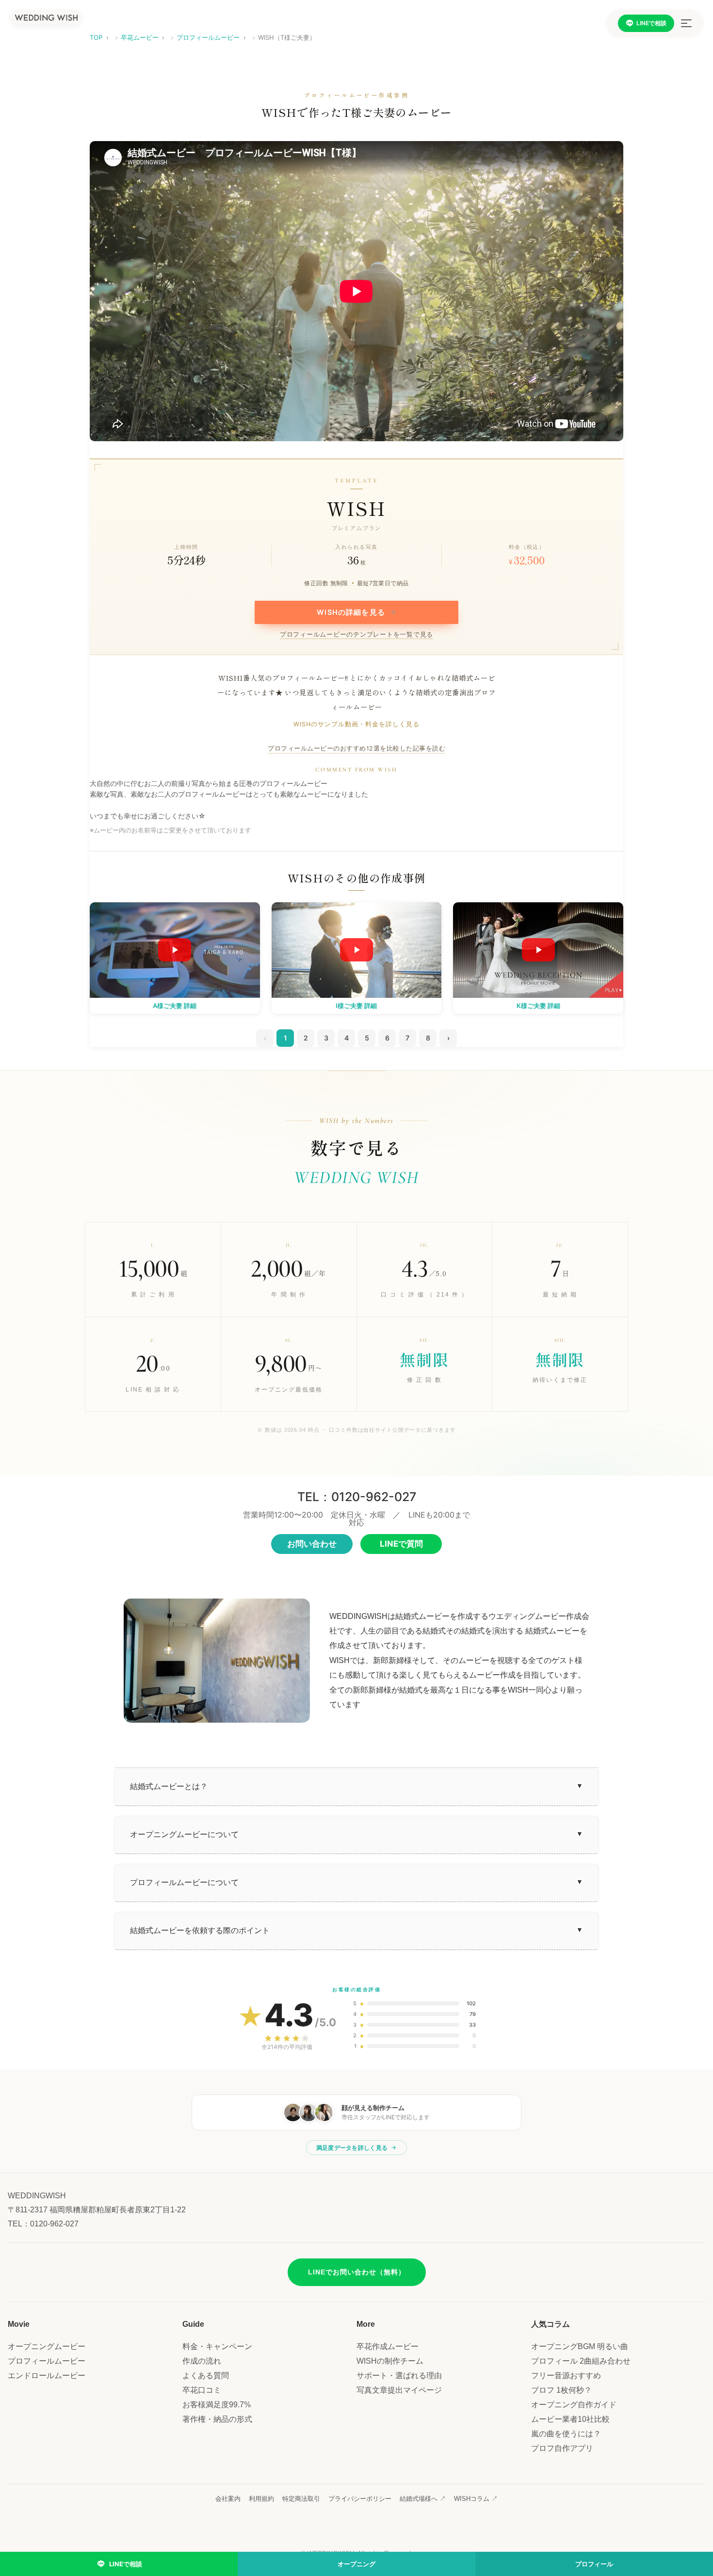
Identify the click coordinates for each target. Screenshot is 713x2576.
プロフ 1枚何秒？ (561, 2390)
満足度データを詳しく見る (352, 2148)
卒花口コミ (202, 2390)
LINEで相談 (651, 23)
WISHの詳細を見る (356, 612)
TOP (96, 37)
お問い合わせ (312, 1544)
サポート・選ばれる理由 (399, 2376)
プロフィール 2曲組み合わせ (581, 2361)
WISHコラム (476, 2499)
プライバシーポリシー (360, 2499)
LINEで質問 (401, 1544)
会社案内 (228, 2499)
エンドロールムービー (47, 2376)
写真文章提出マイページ (399, 2390)
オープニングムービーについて (184, 1834)
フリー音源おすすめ (566, 2376)
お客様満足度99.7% (217, 2405)
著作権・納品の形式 (217, 2419)
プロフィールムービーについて (184, 1882)
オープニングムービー (47, 2346)
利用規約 (261, 2499)
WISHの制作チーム (390, 2361)
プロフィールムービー (208, 37)
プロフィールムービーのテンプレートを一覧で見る (356, 635)
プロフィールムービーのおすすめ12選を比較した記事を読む (356, 748)
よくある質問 (206, 2376)
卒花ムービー (140, 37)
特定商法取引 (301, 2499)
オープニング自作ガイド (574, 2405)
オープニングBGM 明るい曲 (580, 2346)
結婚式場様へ (423, 2499)
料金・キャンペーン (217, 2346)
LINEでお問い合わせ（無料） (357, 2272)
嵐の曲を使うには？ (566, 2434)
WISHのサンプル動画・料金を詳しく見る (356, 725)
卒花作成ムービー (388, 2346)
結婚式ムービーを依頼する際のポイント (200, 1930)
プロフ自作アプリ (562, 2448)
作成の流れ (202, 2361)
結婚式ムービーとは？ (169, 1786)
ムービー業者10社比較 (570, 2419)
